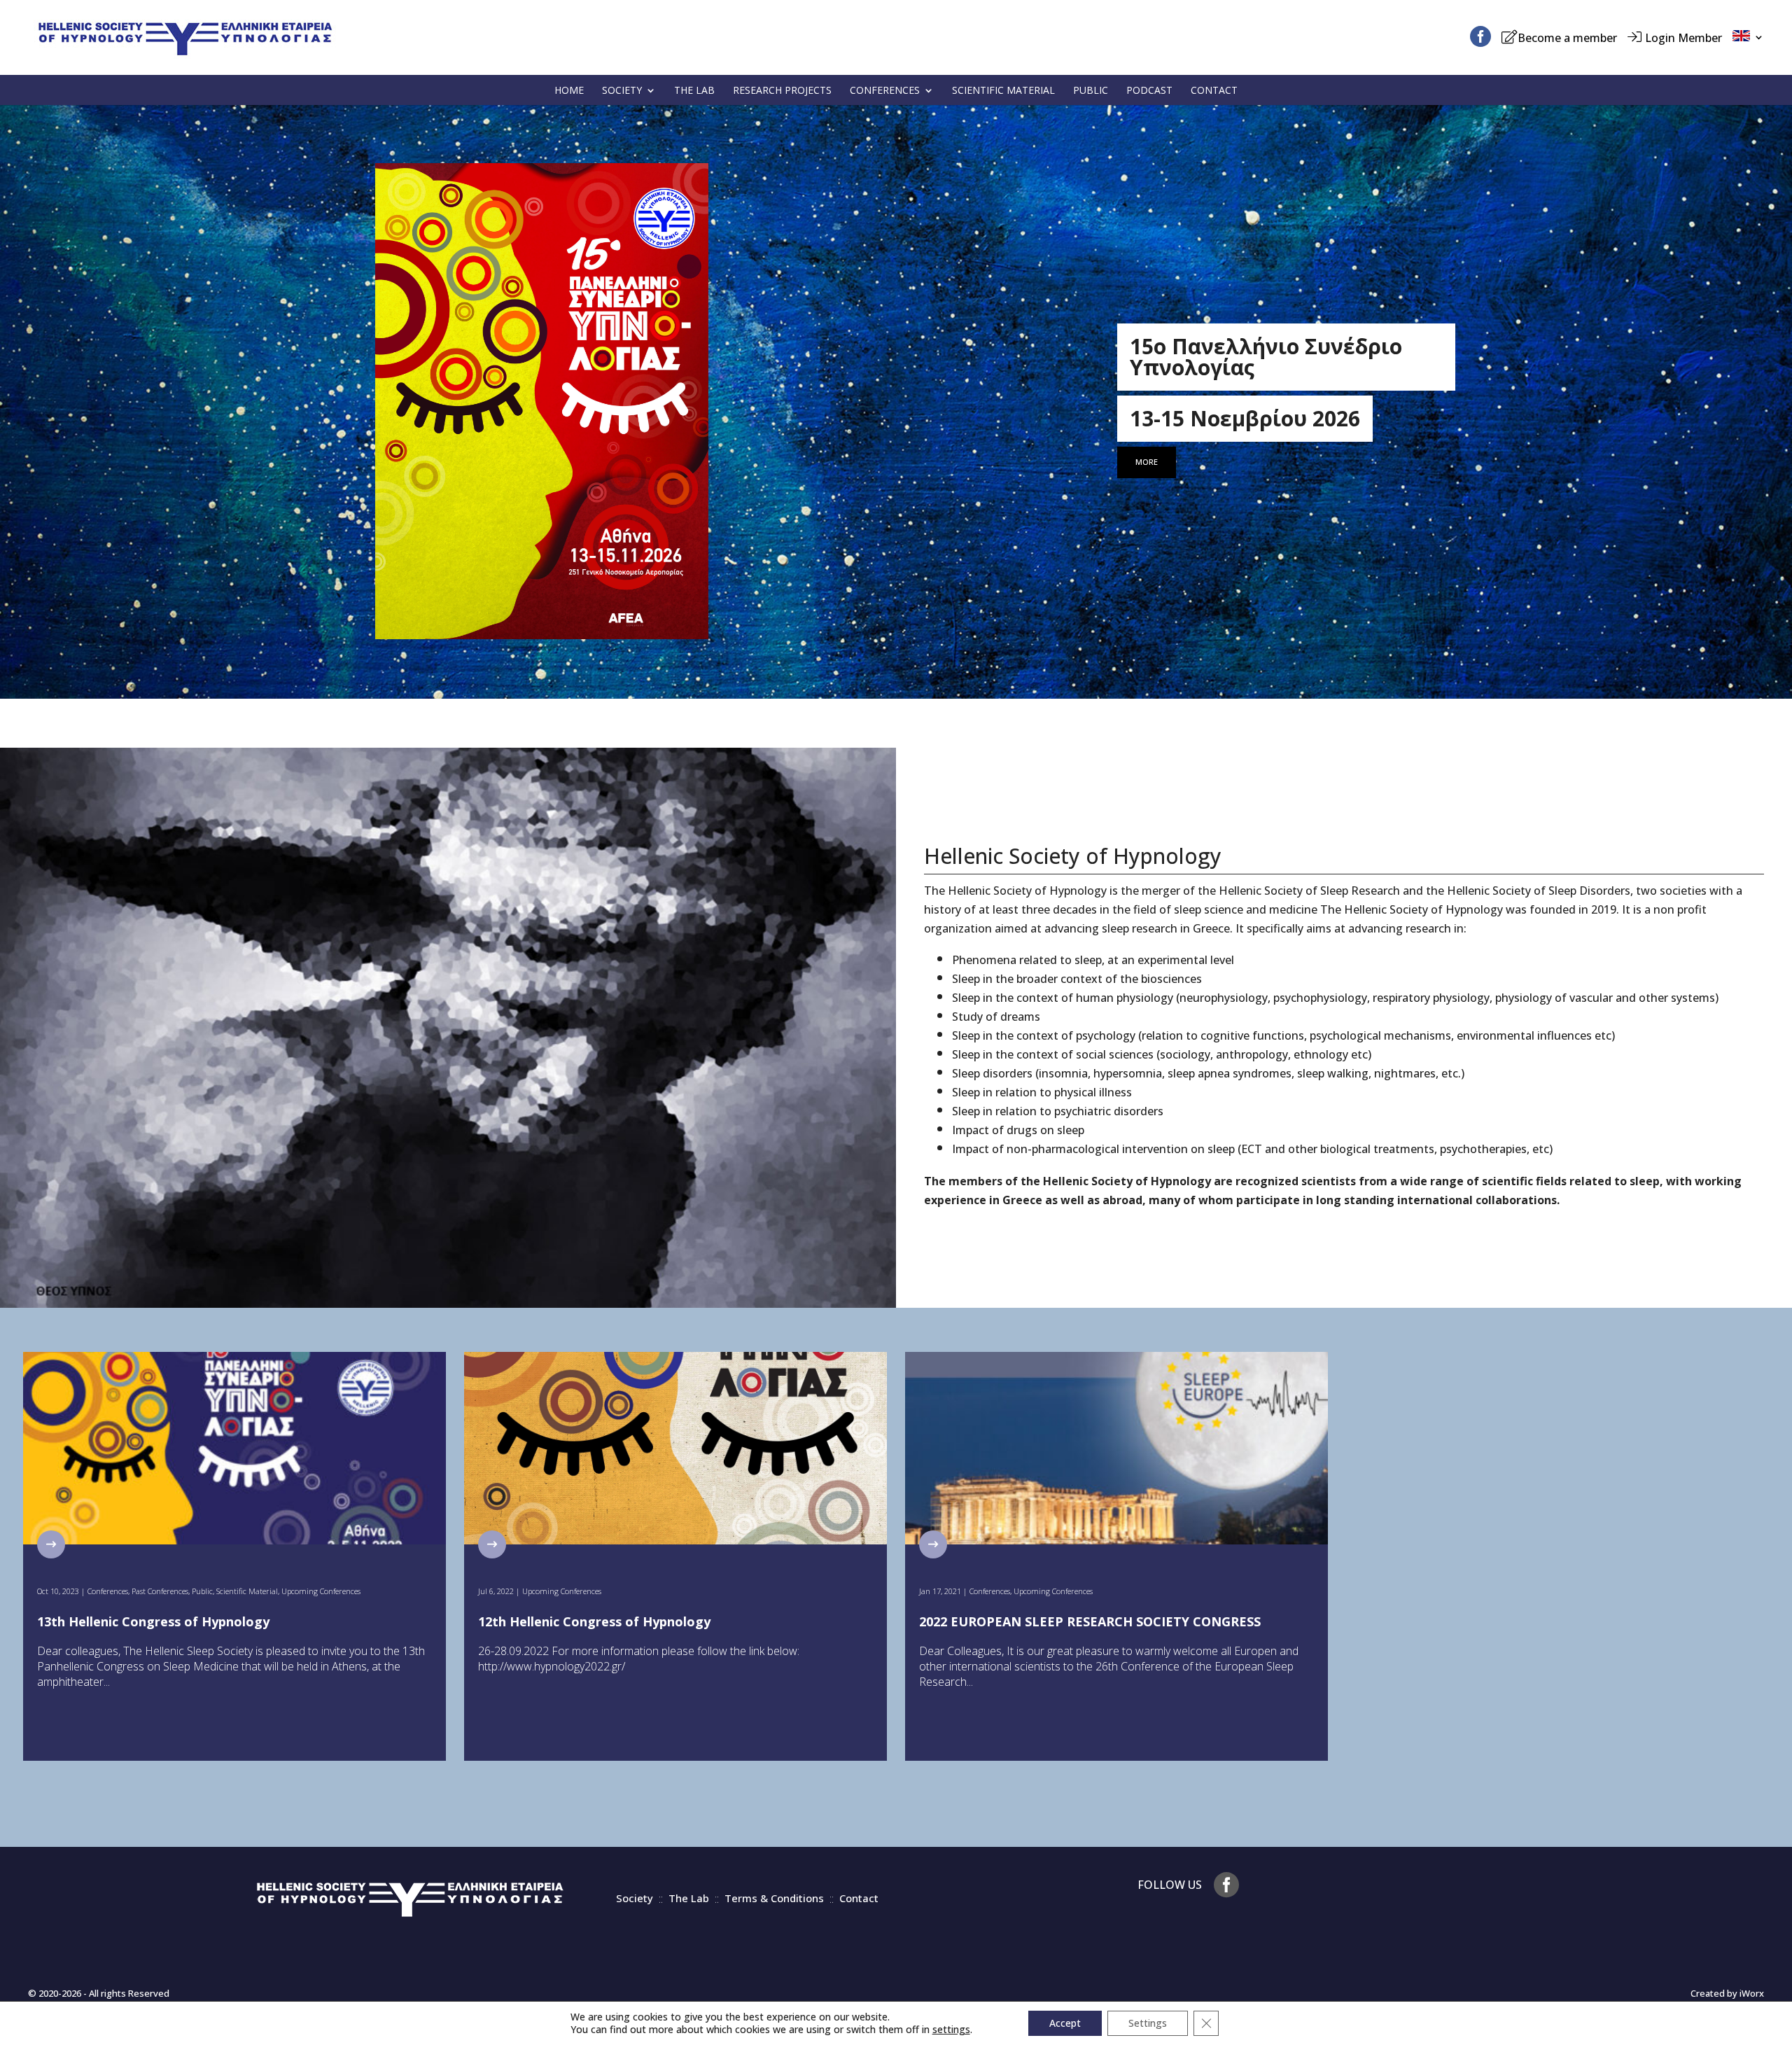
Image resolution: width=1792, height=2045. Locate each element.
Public (202, 1591)
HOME (569, 90)
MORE (1147, 462)
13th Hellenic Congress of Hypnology (153, 1621)
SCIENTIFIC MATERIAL (1003, 90)
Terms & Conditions (774, 1898)
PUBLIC (1091, 90)
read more (54, 1544)
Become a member (1567, 38)
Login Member (1683, 38)
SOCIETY (622, 90)
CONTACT (1214, 90)
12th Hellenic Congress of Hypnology (594, 1621)
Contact (859, 1898)
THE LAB (694, 90)
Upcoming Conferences (321, 1591)
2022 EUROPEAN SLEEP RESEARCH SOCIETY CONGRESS (1090, 1621)
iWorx (1752, 1993)
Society (635, 1898)
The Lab (689, 1898)
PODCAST (1149, 90)
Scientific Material (247, 1591)
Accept (1065, 2023)
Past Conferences (160, 1591)
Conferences (108, 1591)
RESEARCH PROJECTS (782, 90)
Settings (1148, 2023)
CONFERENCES (885, 90)
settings (951, 2030)
